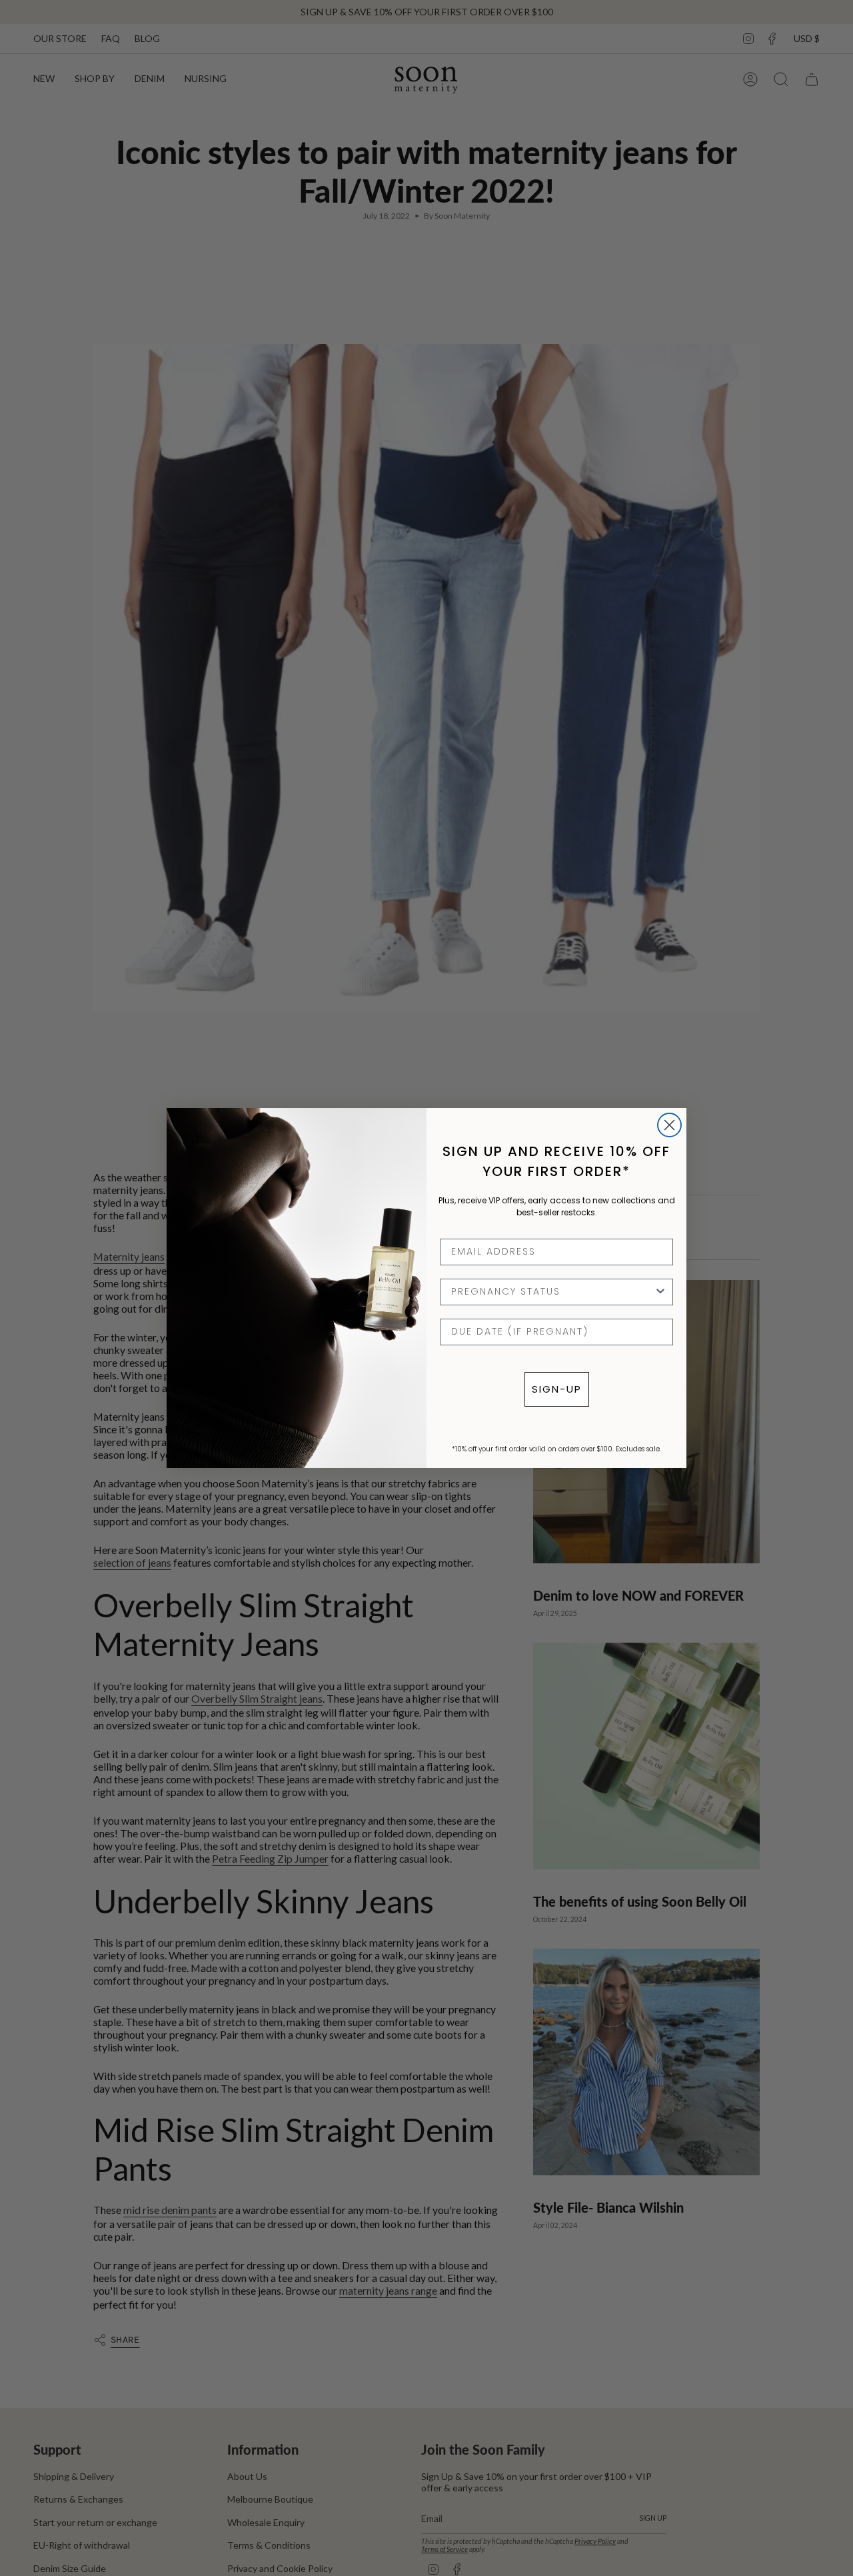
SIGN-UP (557, 1389)
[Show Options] (660, 1292)
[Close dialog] (669, 1125)
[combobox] (552, 1292)
